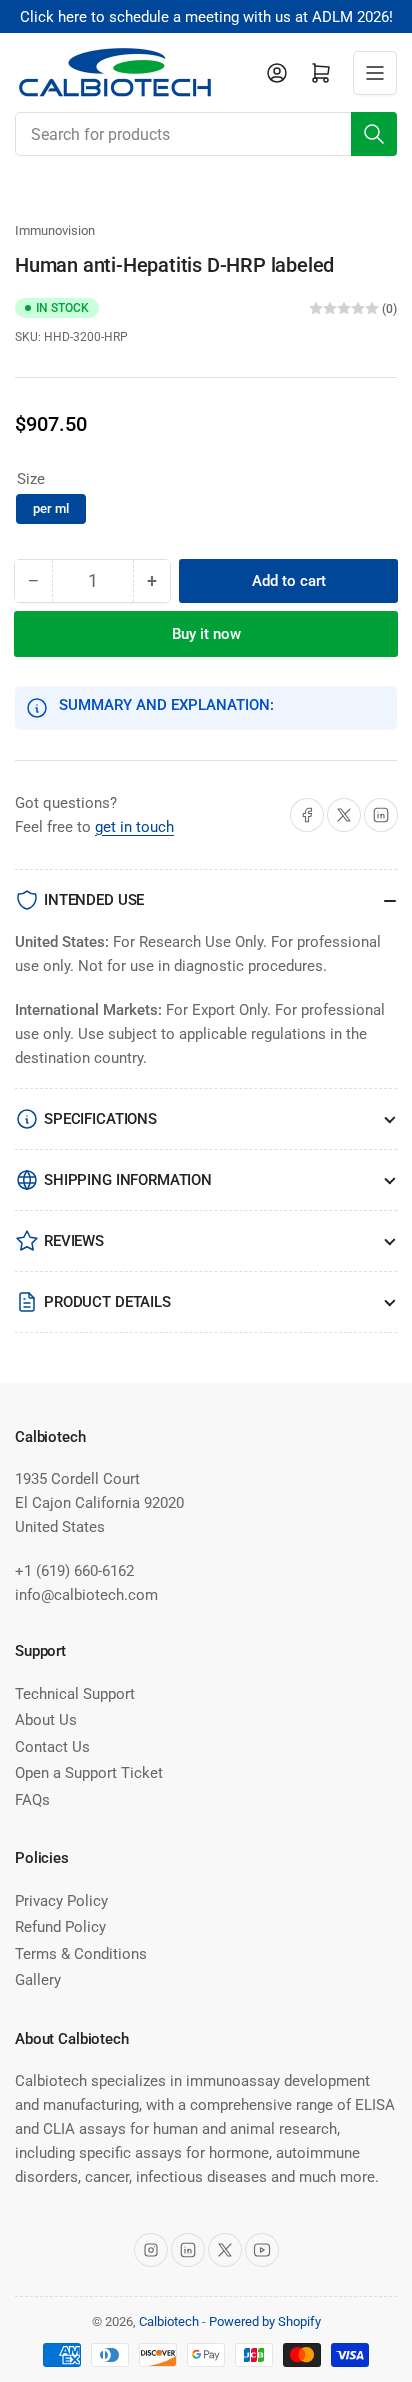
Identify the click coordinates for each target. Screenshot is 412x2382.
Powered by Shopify (265, 2321)
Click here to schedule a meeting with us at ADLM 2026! (206, 17)
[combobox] (206, 134)
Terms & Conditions (81, 1954)
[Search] (374, 134)
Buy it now (206, 634)
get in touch (134, 827)
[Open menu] (375, 73)
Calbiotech (169, 2321)
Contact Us (52, 1747)
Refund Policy (60, 1927)
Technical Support (75, 1694)
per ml (51, 508)
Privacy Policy (61, 1901)
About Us (46, 1720)
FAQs (32, 1800)
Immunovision (55, 230)
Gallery (38, 1980)
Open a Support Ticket (89, 1773)
